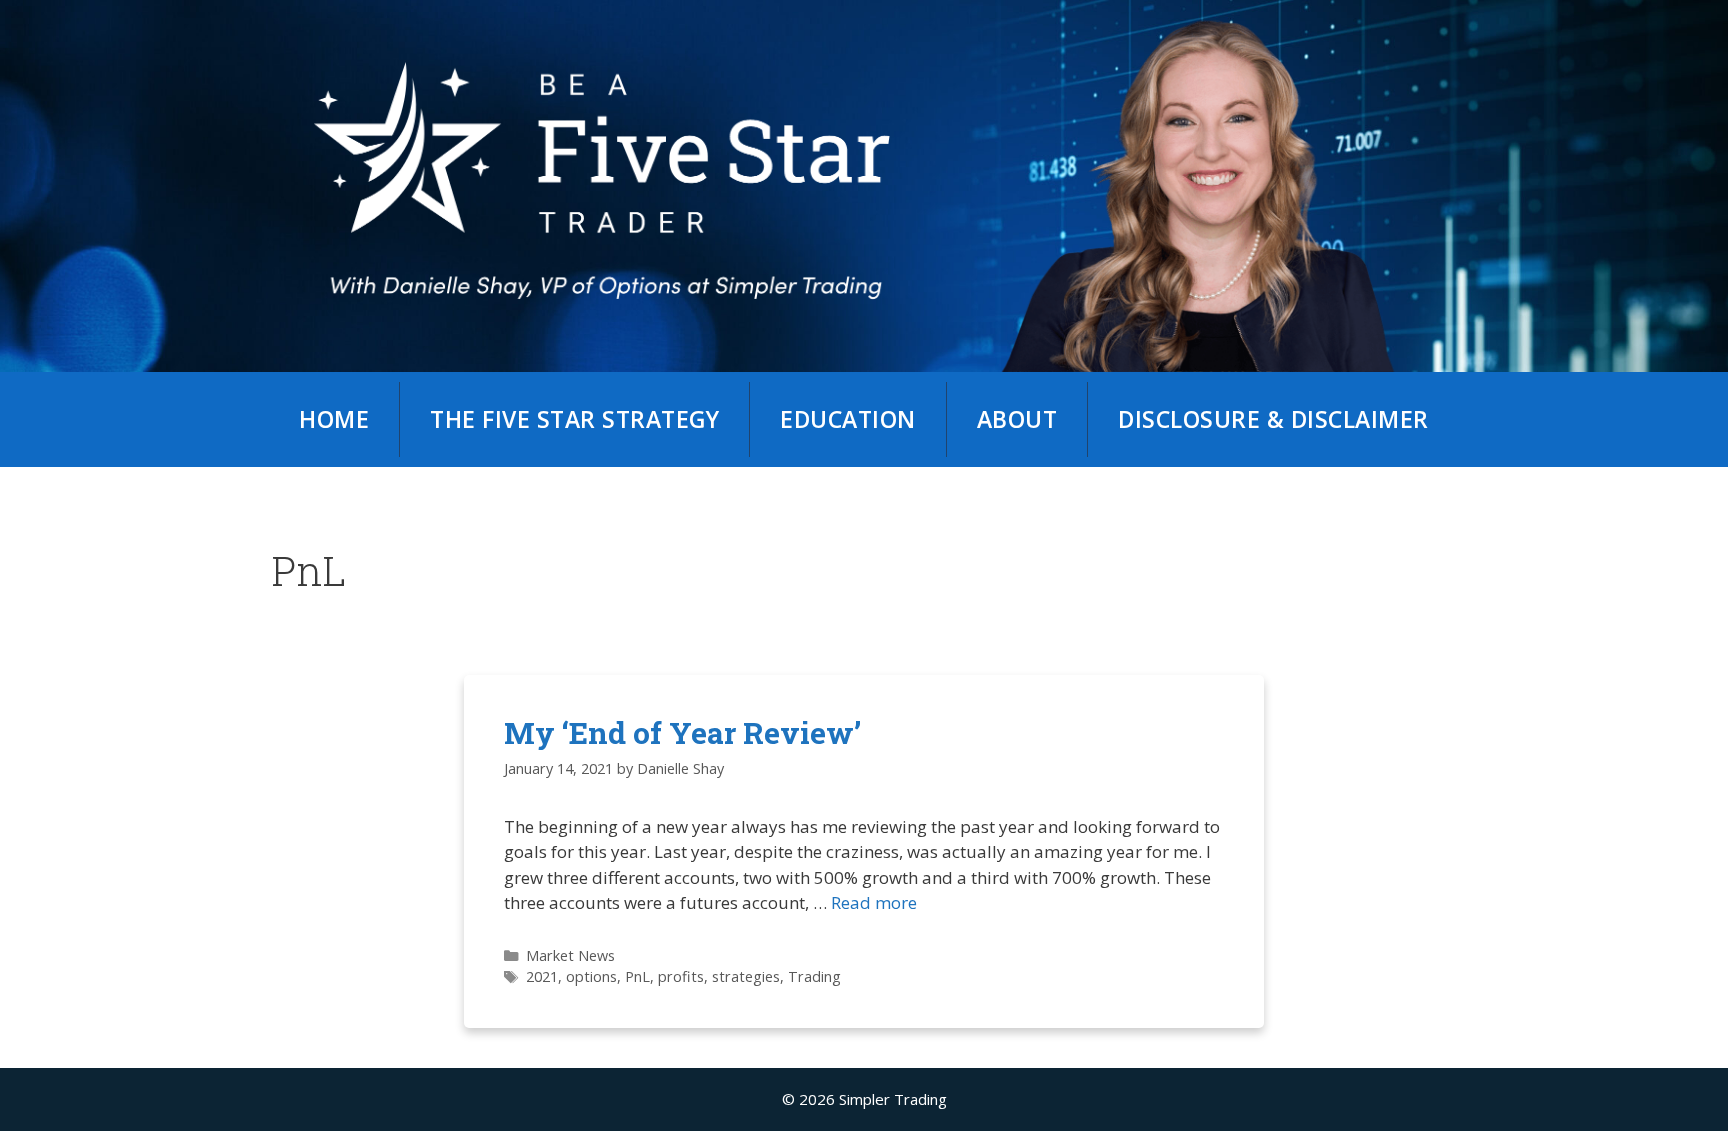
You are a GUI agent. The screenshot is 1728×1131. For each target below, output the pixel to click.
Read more (874, 902)
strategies (746, 976)
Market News (570, 955)
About (1017, 419)
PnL (637, 976)
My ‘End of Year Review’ (682, 732)
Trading (814, 976)
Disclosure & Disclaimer (1273, 419)
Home (334, 419)
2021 (542, 976)
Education (848, 419)
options (591, 976)
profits (681, 976)
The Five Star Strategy (574, 419)
